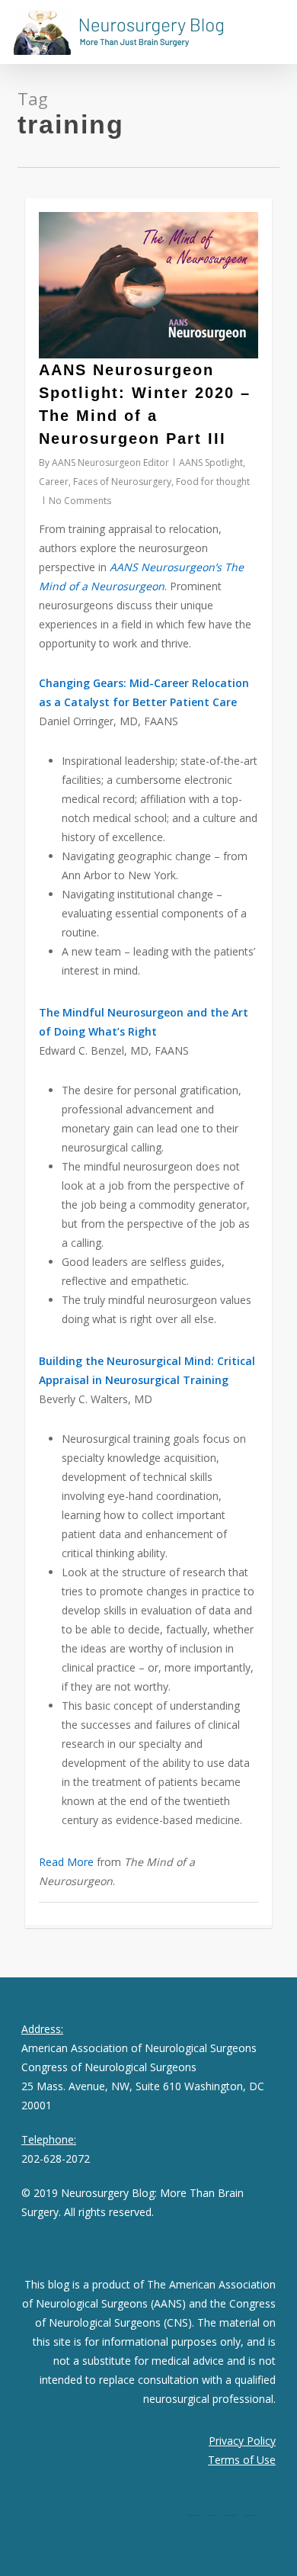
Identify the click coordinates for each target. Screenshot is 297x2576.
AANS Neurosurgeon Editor (110, 463)
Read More (66, 1862)
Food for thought (213, 482)
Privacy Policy (242, 2441)
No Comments (80, 501)
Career (54, 482)
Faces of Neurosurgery (122, 482)
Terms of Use (242, 2460)
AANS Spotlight (211, 463)
